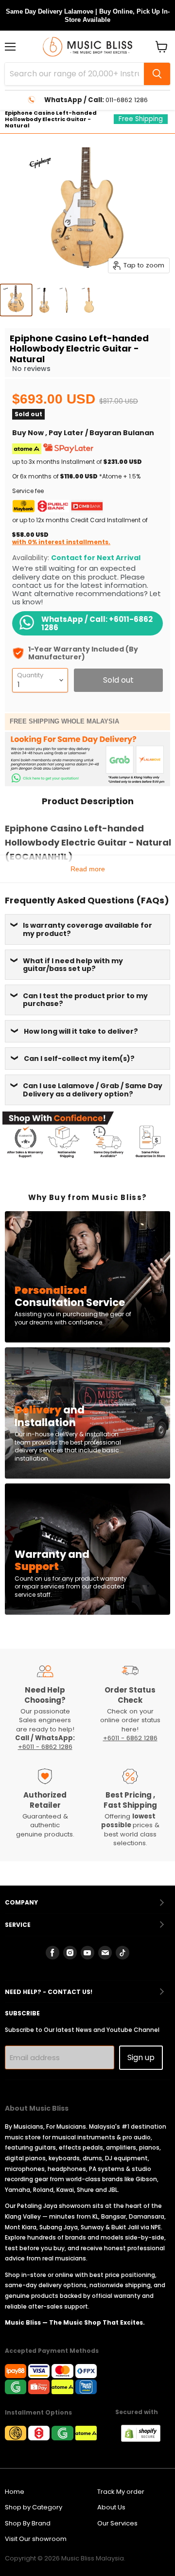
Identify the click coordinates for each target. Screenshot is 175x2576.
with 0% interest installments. (61, 542)
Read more (88, 869)
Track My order (121, 2492)
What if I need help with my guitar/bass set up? (73, 965)
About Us (111, 2507)
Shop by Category (34, 2507)
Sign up (141, 2057)
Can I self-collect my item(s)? (79, 1059)
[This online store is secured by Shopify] (146, 2439)
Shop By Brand (28, 2523)
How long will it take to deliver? (81, 1031)
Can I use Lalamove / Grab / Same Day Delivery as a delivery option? (93, 1090)
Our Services (117, 2523)
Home (15, 2492)
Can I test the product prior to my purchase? (85, 1000)
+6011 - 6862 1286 (45, 1747)
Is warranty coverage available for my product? (87, 929)
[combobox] (74, 74)
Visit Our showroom (36, 2539)
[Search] (157, 74)
